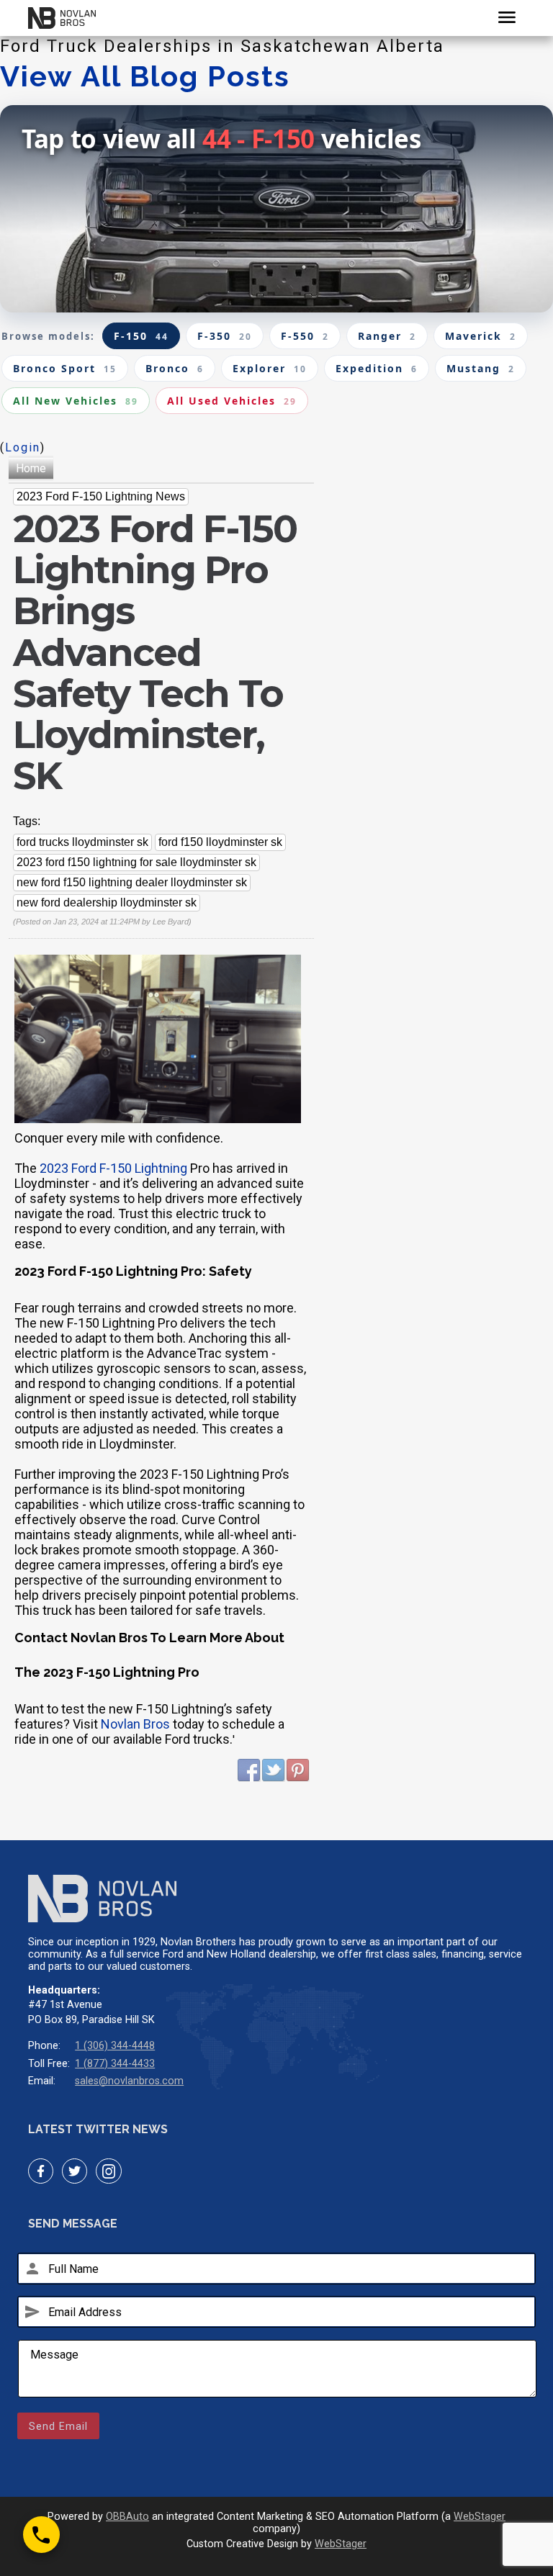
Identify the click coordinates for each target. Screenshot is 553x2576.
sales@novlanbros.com (129, 2081)
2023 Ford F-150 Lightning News (101, 496)
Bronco (175, 368)
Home (31, 468)
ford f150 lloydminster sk (220, 842)
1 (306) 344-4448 (115, 2046)
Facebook (249, 1770)
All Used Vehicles (232, 401)
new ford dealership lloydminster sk (107, 902)
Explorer (270, 368)
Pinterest (298, 1770)
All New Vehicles (76, 401)
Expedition (377, 368)
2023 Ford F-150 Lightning (113, 1168)
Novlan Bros (135, 1724)
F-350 (225, 336)
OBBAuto (127, 2517)
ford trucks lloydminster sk (82, 842)
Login (23, 447)
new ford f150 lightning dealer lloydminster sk (132, 882)
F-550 (305, 336)
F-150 (141, 336)
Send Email (58, 2426)
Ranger (387, 336)
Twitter (274, 1770)
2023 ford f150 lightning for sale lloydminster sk (136, 862)
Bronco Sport (65, 368)
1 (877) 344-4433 (115, 2064)
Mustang (481, 368)
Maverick (481, 336)
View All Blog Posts (145, 76)
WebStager (480, 2517)
